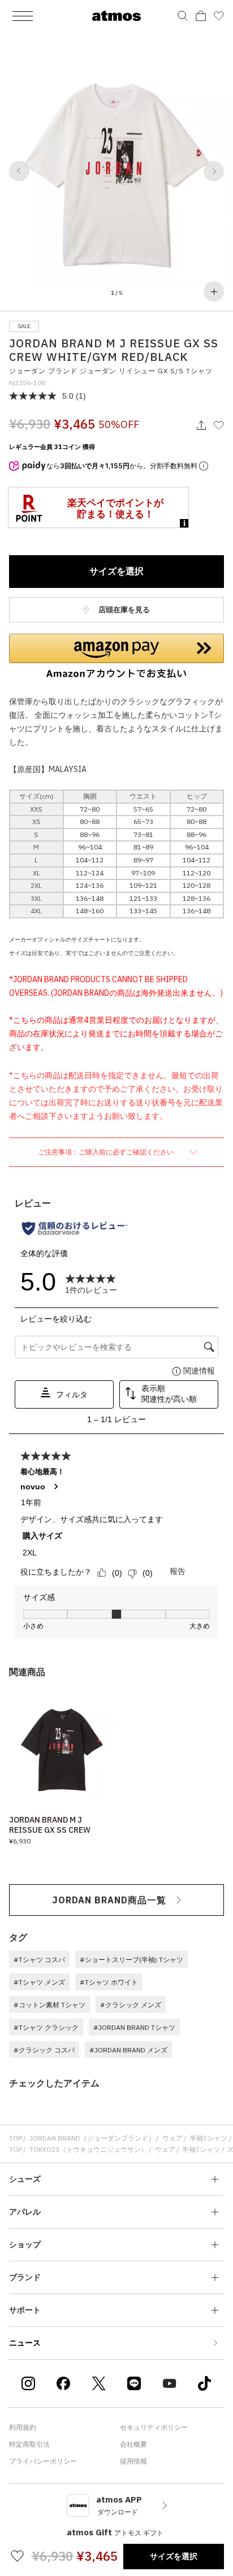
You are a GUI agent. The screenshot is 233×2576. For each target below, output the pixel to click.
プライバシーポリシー (43, 2461)
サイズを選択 (116, 571)
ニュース (25, 2343)
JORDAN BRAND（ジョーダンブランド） (92, 2138)
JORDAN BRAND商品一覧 (109, 1900)
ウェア (172, 2138)
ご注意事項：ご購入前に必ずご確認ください (107, 1152)
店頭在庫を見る (123, 610)
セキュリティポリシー (154, 2427)
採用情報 (133, 2461)
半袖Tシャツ (208, 2138)
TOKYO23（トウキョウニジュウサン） (89, 2149)
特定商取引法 (29, 2444)
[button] (19, 171)
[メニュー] (23, 16)
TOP (16, 2138)
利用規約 (23, 2427)
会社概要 (133, 2444)
